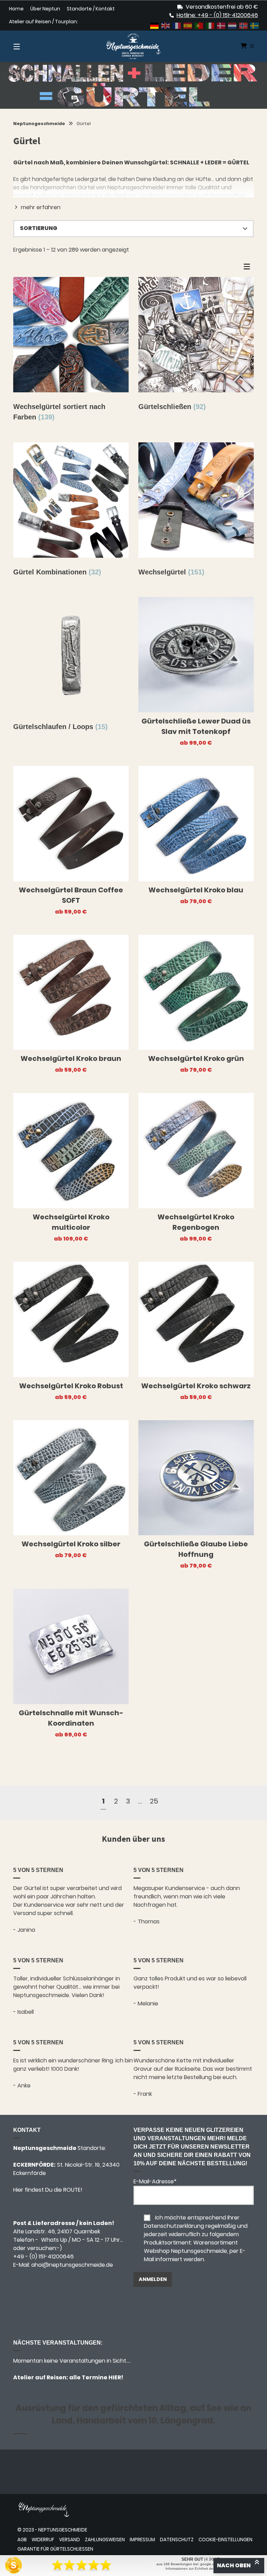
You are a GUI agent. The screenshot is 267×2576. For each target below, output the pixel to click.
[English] (166, 25)
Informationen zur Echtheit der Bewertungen (201, 2569)
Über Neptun (45, 9)
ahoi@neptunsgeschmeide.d (70, 2265)
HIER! (115, 2377)
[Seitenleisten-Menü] (249, 268)
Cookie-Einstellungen (225, 2540)
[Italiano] (210, 25)
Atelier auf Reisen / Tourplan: (43, 22)
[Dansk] (221, 25)
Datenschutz (177, 2540)
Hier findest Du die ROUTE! (48, 2190)
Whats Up (54, 2240)
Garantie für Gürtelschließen (55, 2549)
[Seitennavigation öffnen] (29, 46)
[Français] (177, 25)
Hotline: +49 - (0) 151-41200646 (217, 15)
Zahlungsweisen (105, 2540)
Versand (70, 2540)
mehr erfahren (41, 207)
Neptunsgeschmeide (39, 124)
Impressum (142, 2540)
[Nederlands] (233, 25)
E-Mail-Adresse (155, 2181)
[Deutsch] (155, 25)
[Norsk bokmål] (244, 25)
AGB (22, 2540)
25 (154, 1801)
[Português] (199, 25)
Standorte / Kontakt (91, 9)
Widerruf (43, 2540)
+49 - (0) (43, 2256)
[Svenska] (255, 25)
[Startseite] (133, 46)
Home (16, 9)
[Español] (188, 25)
